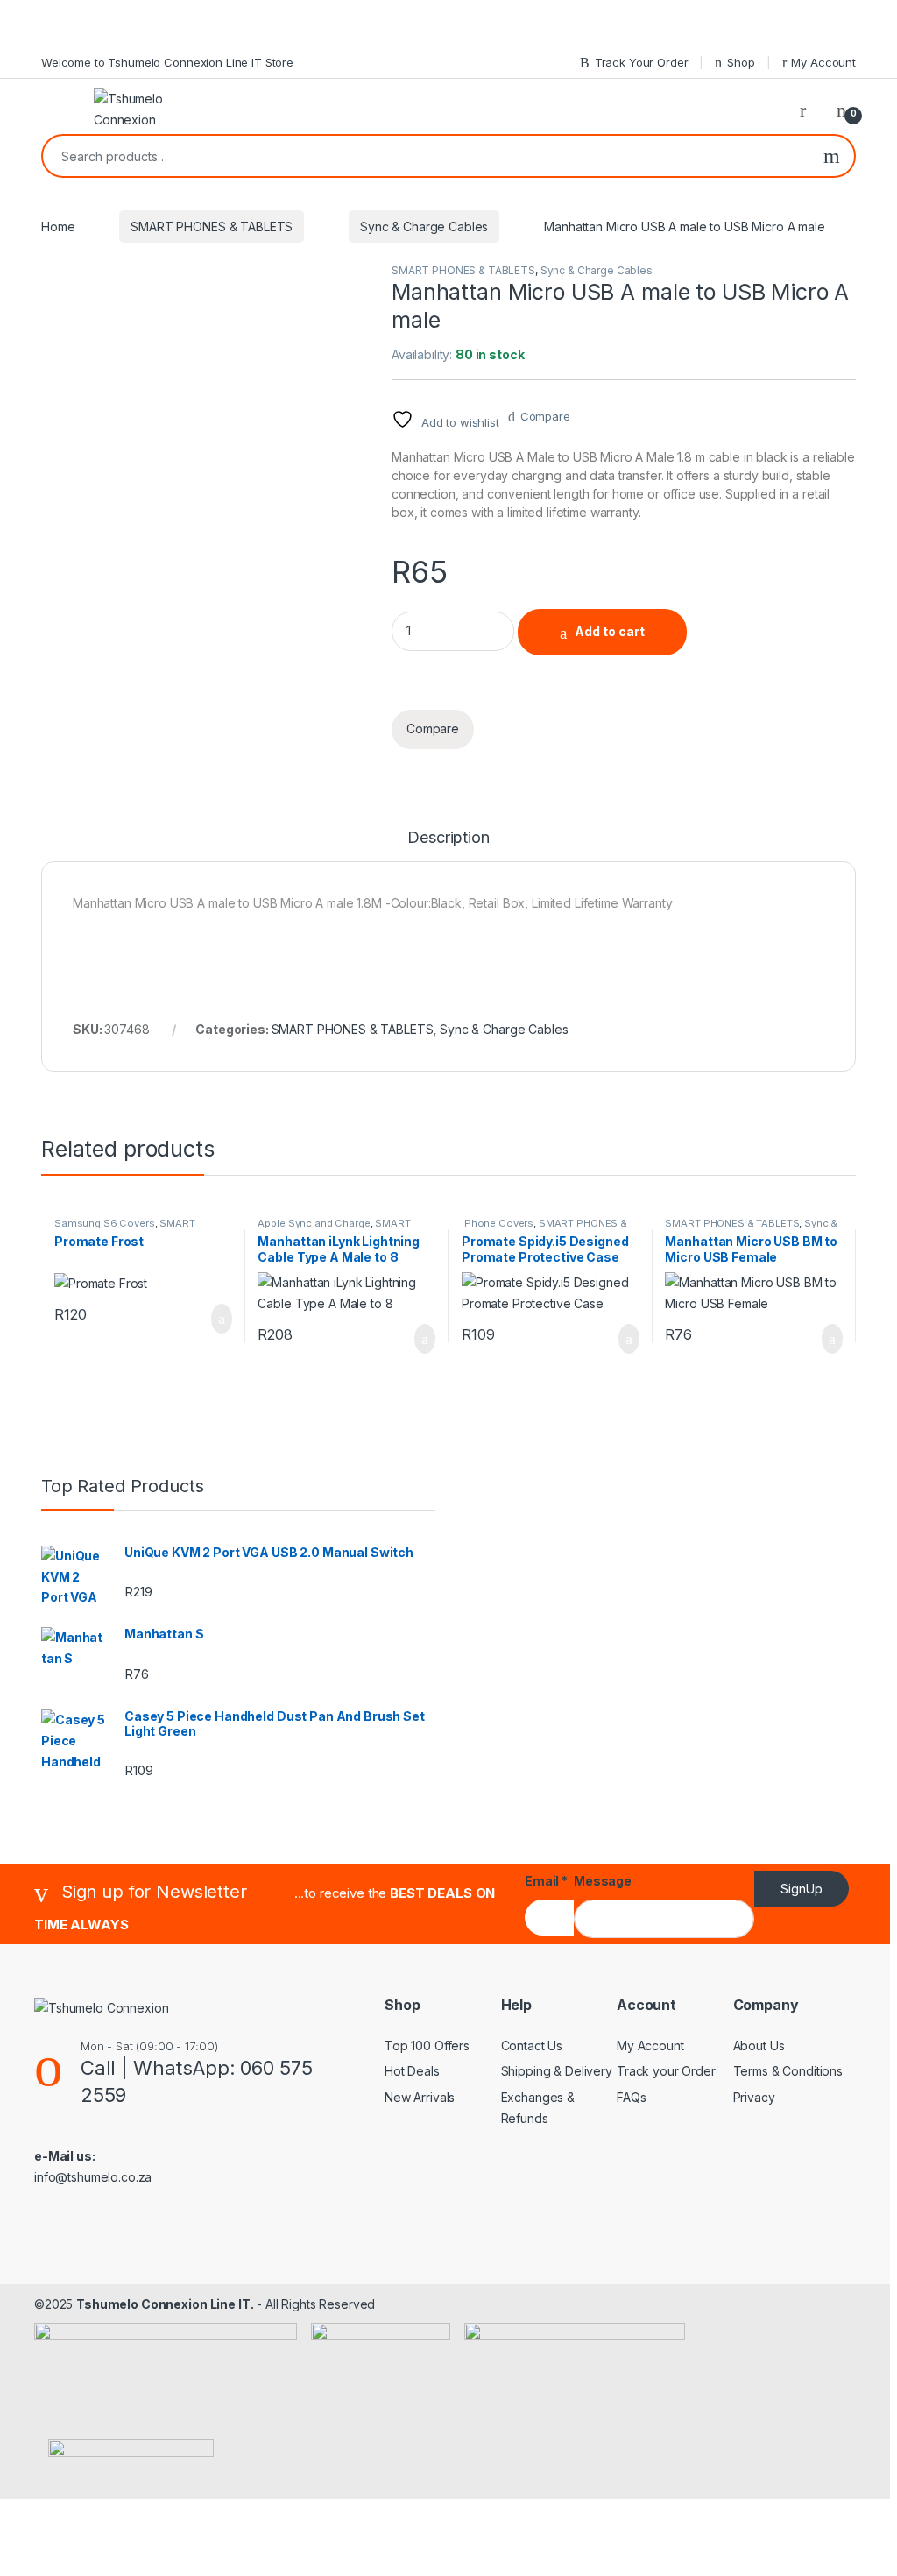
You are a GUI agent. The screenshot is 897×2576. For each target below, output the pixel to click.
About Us (759, 2045)
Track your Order (666, 2071)
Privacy (754, 2097)
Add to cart (610, 631)
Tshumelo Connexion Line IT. (165, 2304)
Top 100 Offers (427, 2045)
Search (832, 156)
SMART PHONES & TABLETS (212, 226)
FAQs (631, 2097)
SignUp (802, 1889)
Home (58, 226)
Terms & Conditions (788, 2071)
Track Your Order (642, 62)
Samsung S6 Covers (105, 1223)
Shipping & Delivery (557, 2071)
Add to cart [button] (220, 1319)
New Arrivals (420, 2097)
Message (603, 1881)
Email (546, 1881)
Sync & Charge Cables (424, 226)
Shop (741, 62)
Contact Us (532, 2045)
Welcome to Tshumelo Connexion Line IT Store (167, 62)
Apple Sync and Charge (314, 1223)
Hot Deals (412, 2071)
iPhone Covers (498, 1223)
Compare (545, 416)
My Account (823, 62)
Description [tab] (448, 838)
